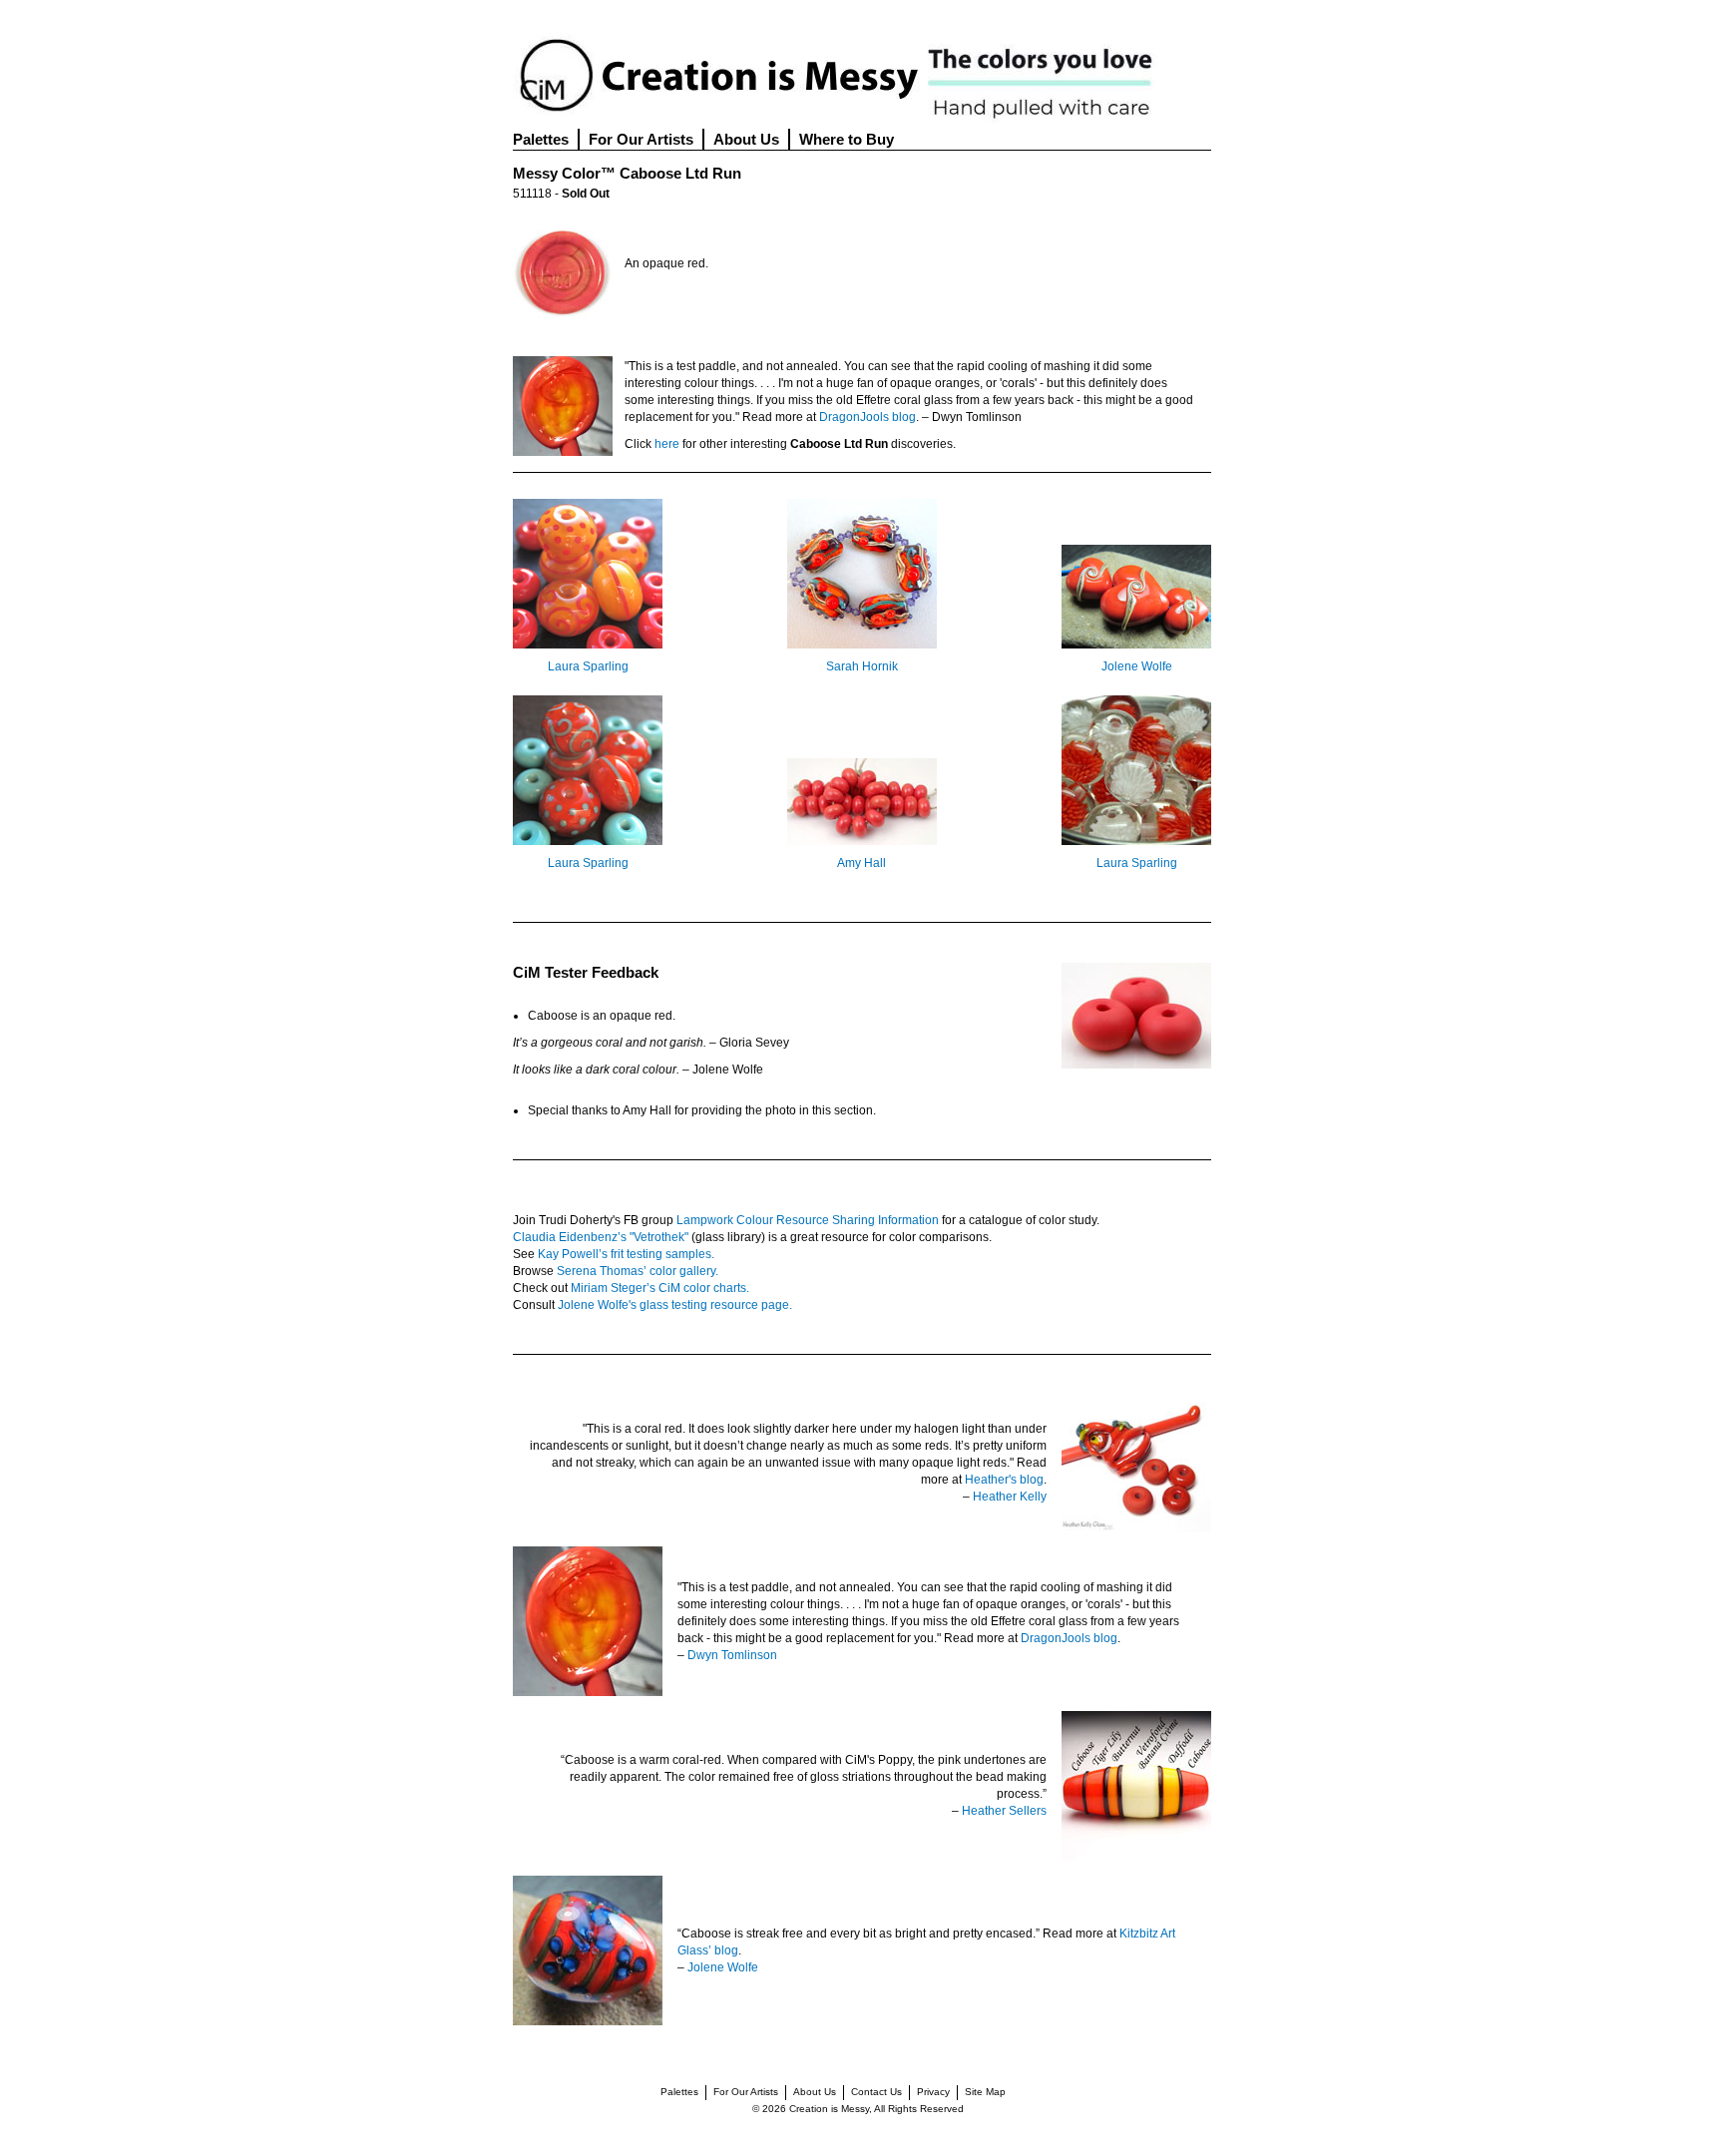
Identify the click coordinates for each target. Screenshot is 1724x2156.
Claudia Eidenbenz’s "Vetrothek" (601, 1237)
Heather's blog (1004, 1480)
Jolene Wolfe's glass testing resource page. (675, 1305)
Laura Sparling (588, 666)
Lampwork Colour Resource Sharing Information (808, 1220)
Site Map (985, 2092)
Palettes (541, 139)
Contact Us (876, 2092)
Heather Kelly (1010, 1497)
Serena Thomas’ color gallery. (638, 1271)
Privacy (933, 2092)
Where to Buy (847, 139)
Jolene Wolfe (1137, 666)
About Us (746, 139)
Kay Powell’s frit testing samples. (626, 1254)
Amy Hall (862, 863)
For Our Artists (641, 139)
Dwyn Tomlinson (732, 1655)
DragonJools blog (867, 417)
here (667, 444)
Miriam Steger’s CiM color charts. (660, 1288)
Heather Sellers (1004, 1811)
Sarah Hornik (862, 666)
